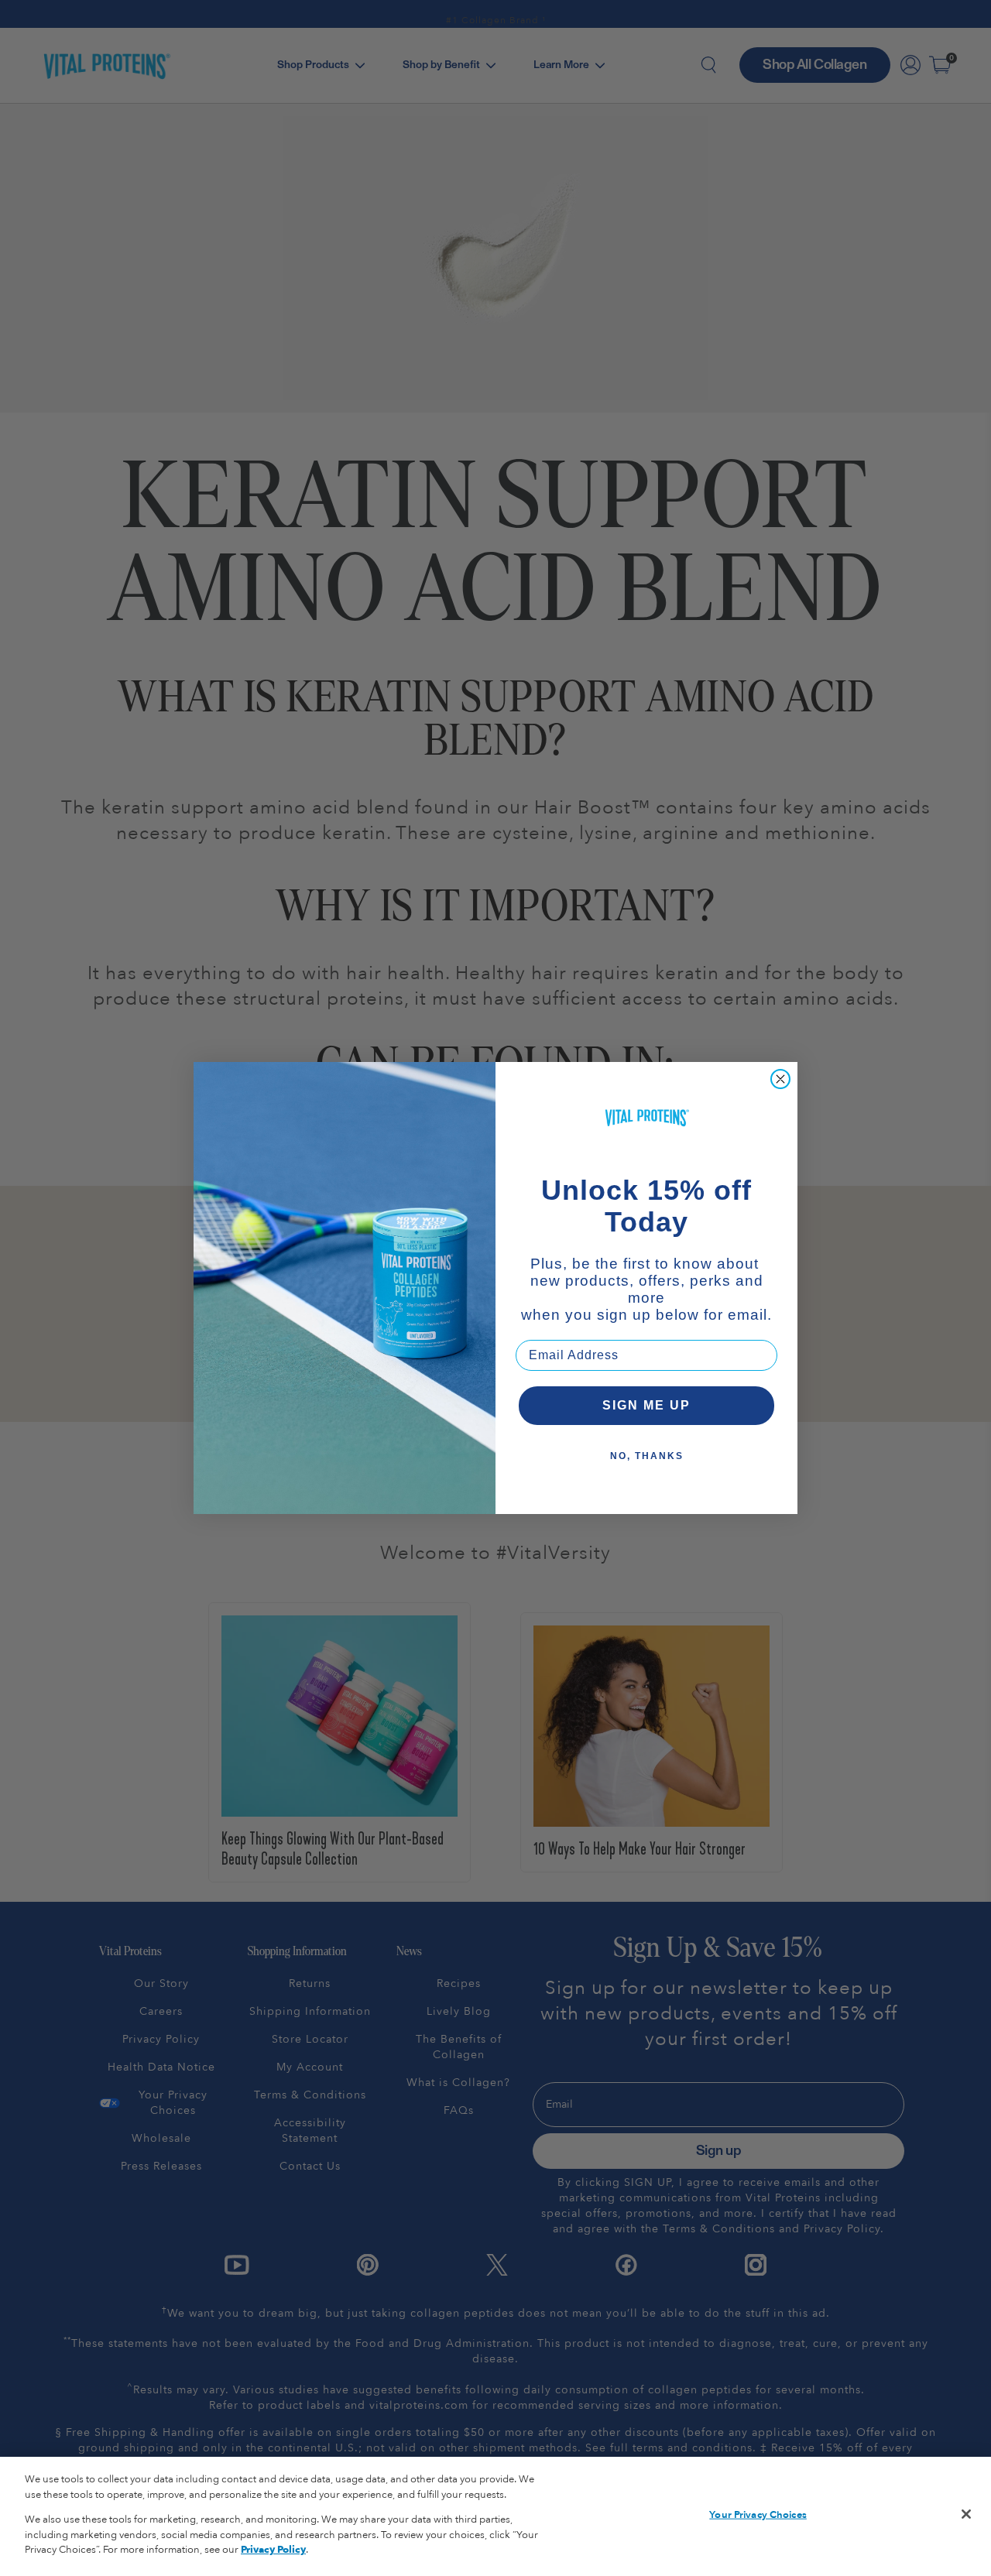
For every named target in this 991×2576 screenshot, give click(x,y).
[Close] (966, 2514)
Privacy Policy (273, 2550)
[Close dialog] (780, 1079)
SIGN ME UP (646, 1405)
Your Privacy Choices (758, 2515)
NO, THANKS (647, 1456)
